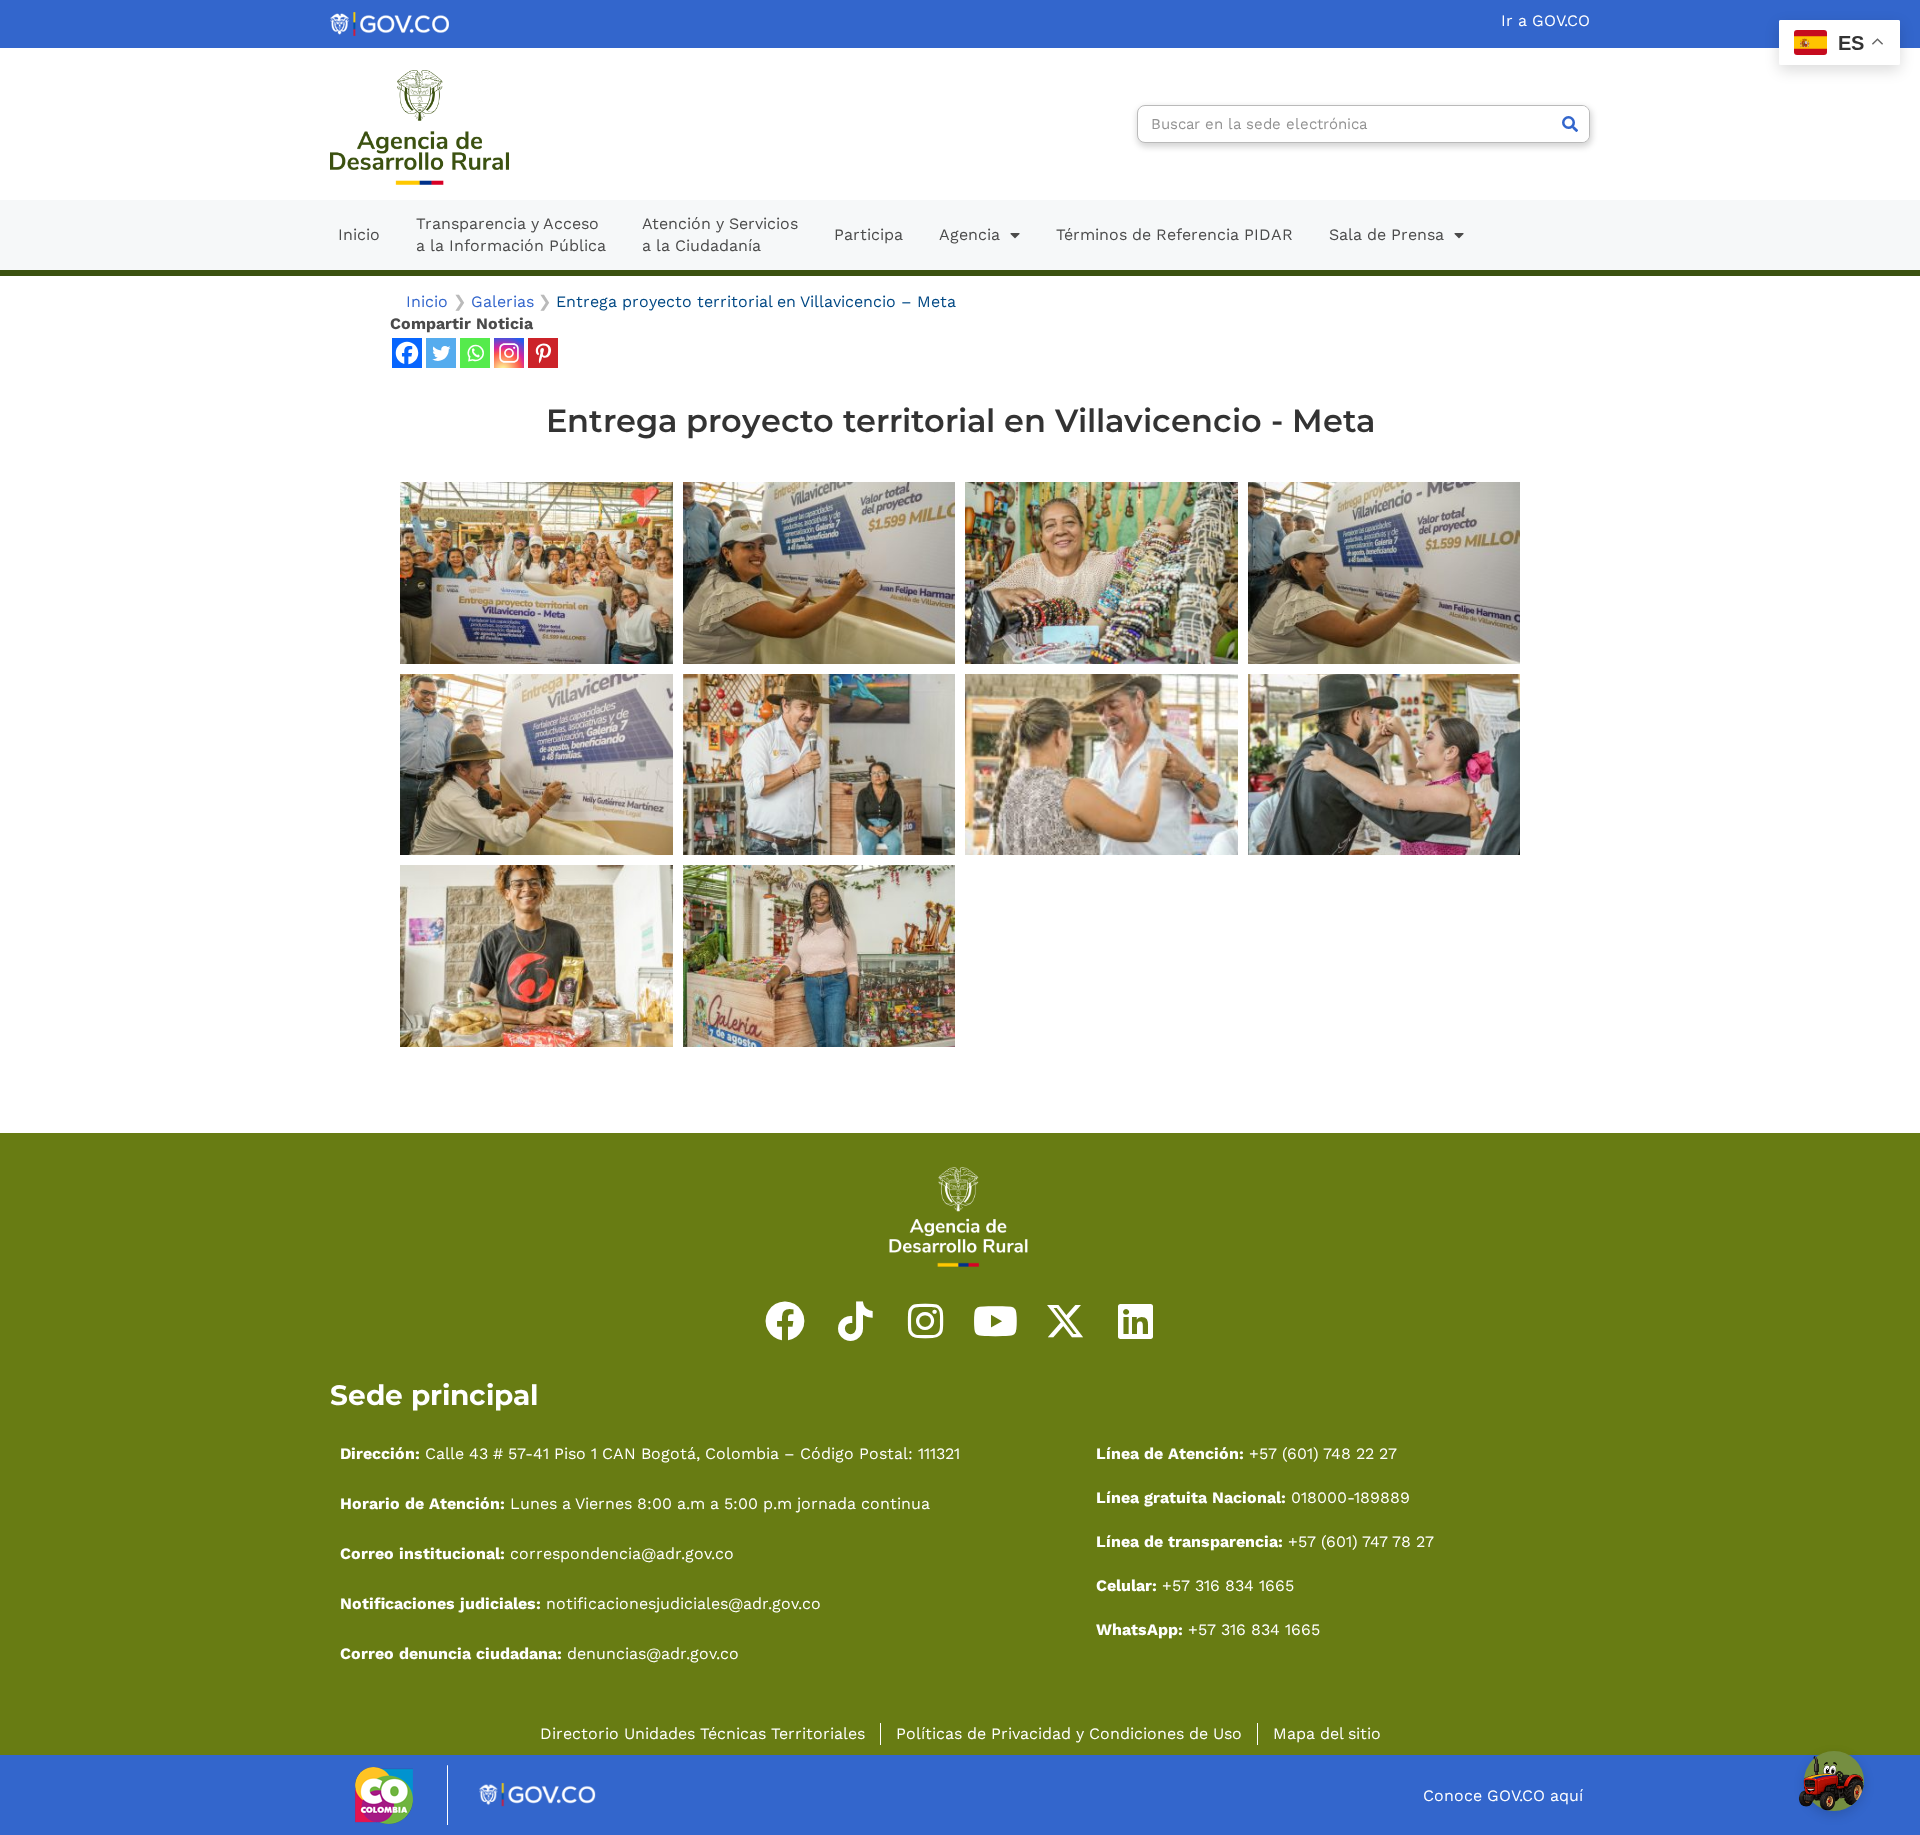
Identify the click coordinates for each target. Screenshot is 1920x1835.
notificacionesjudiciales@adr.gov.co (683, 1603)
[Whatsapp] (475, 353)
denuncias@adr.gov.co (650, 1653)
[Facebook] (407, 353)
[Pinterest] (543, 353)
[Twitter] (441, 353)
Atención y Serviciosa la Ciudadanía (720, 234)
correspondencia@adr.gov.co (622, 1553)
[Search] (1570, 124)
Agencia (969, 234)
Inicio (359, 234)
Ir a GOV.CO (1545, 20)
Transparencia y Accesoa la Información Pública (511, 234)
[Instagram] (509, 353)
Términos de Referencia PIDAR (1174, 234)
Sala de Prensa (1386, 234)
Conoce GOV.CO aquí (1503, 1795)
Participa (868, 234)
